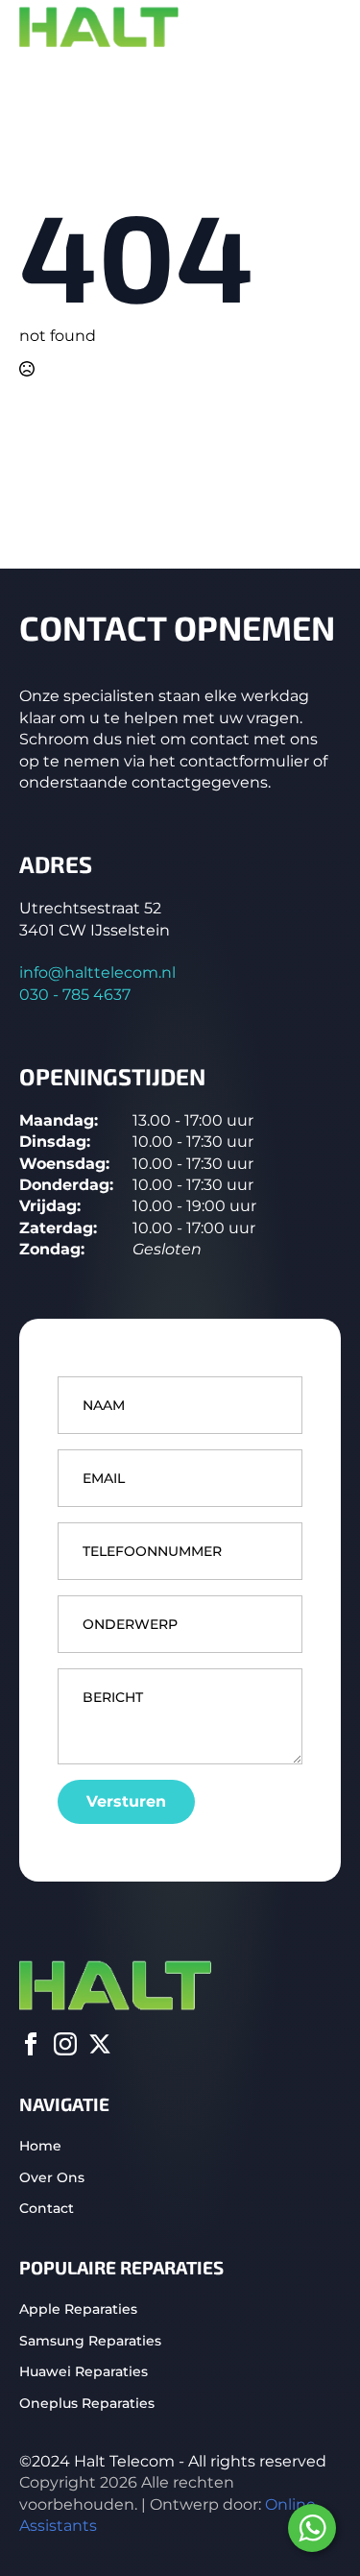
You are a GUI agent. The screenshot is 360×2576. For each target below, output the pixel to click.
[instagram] (65, 2044)
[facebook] (31, 2044)
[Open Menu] (325, 28)
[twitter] (100, 2044)
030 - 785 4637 (75, 995)
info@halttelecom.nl (97, 972)
